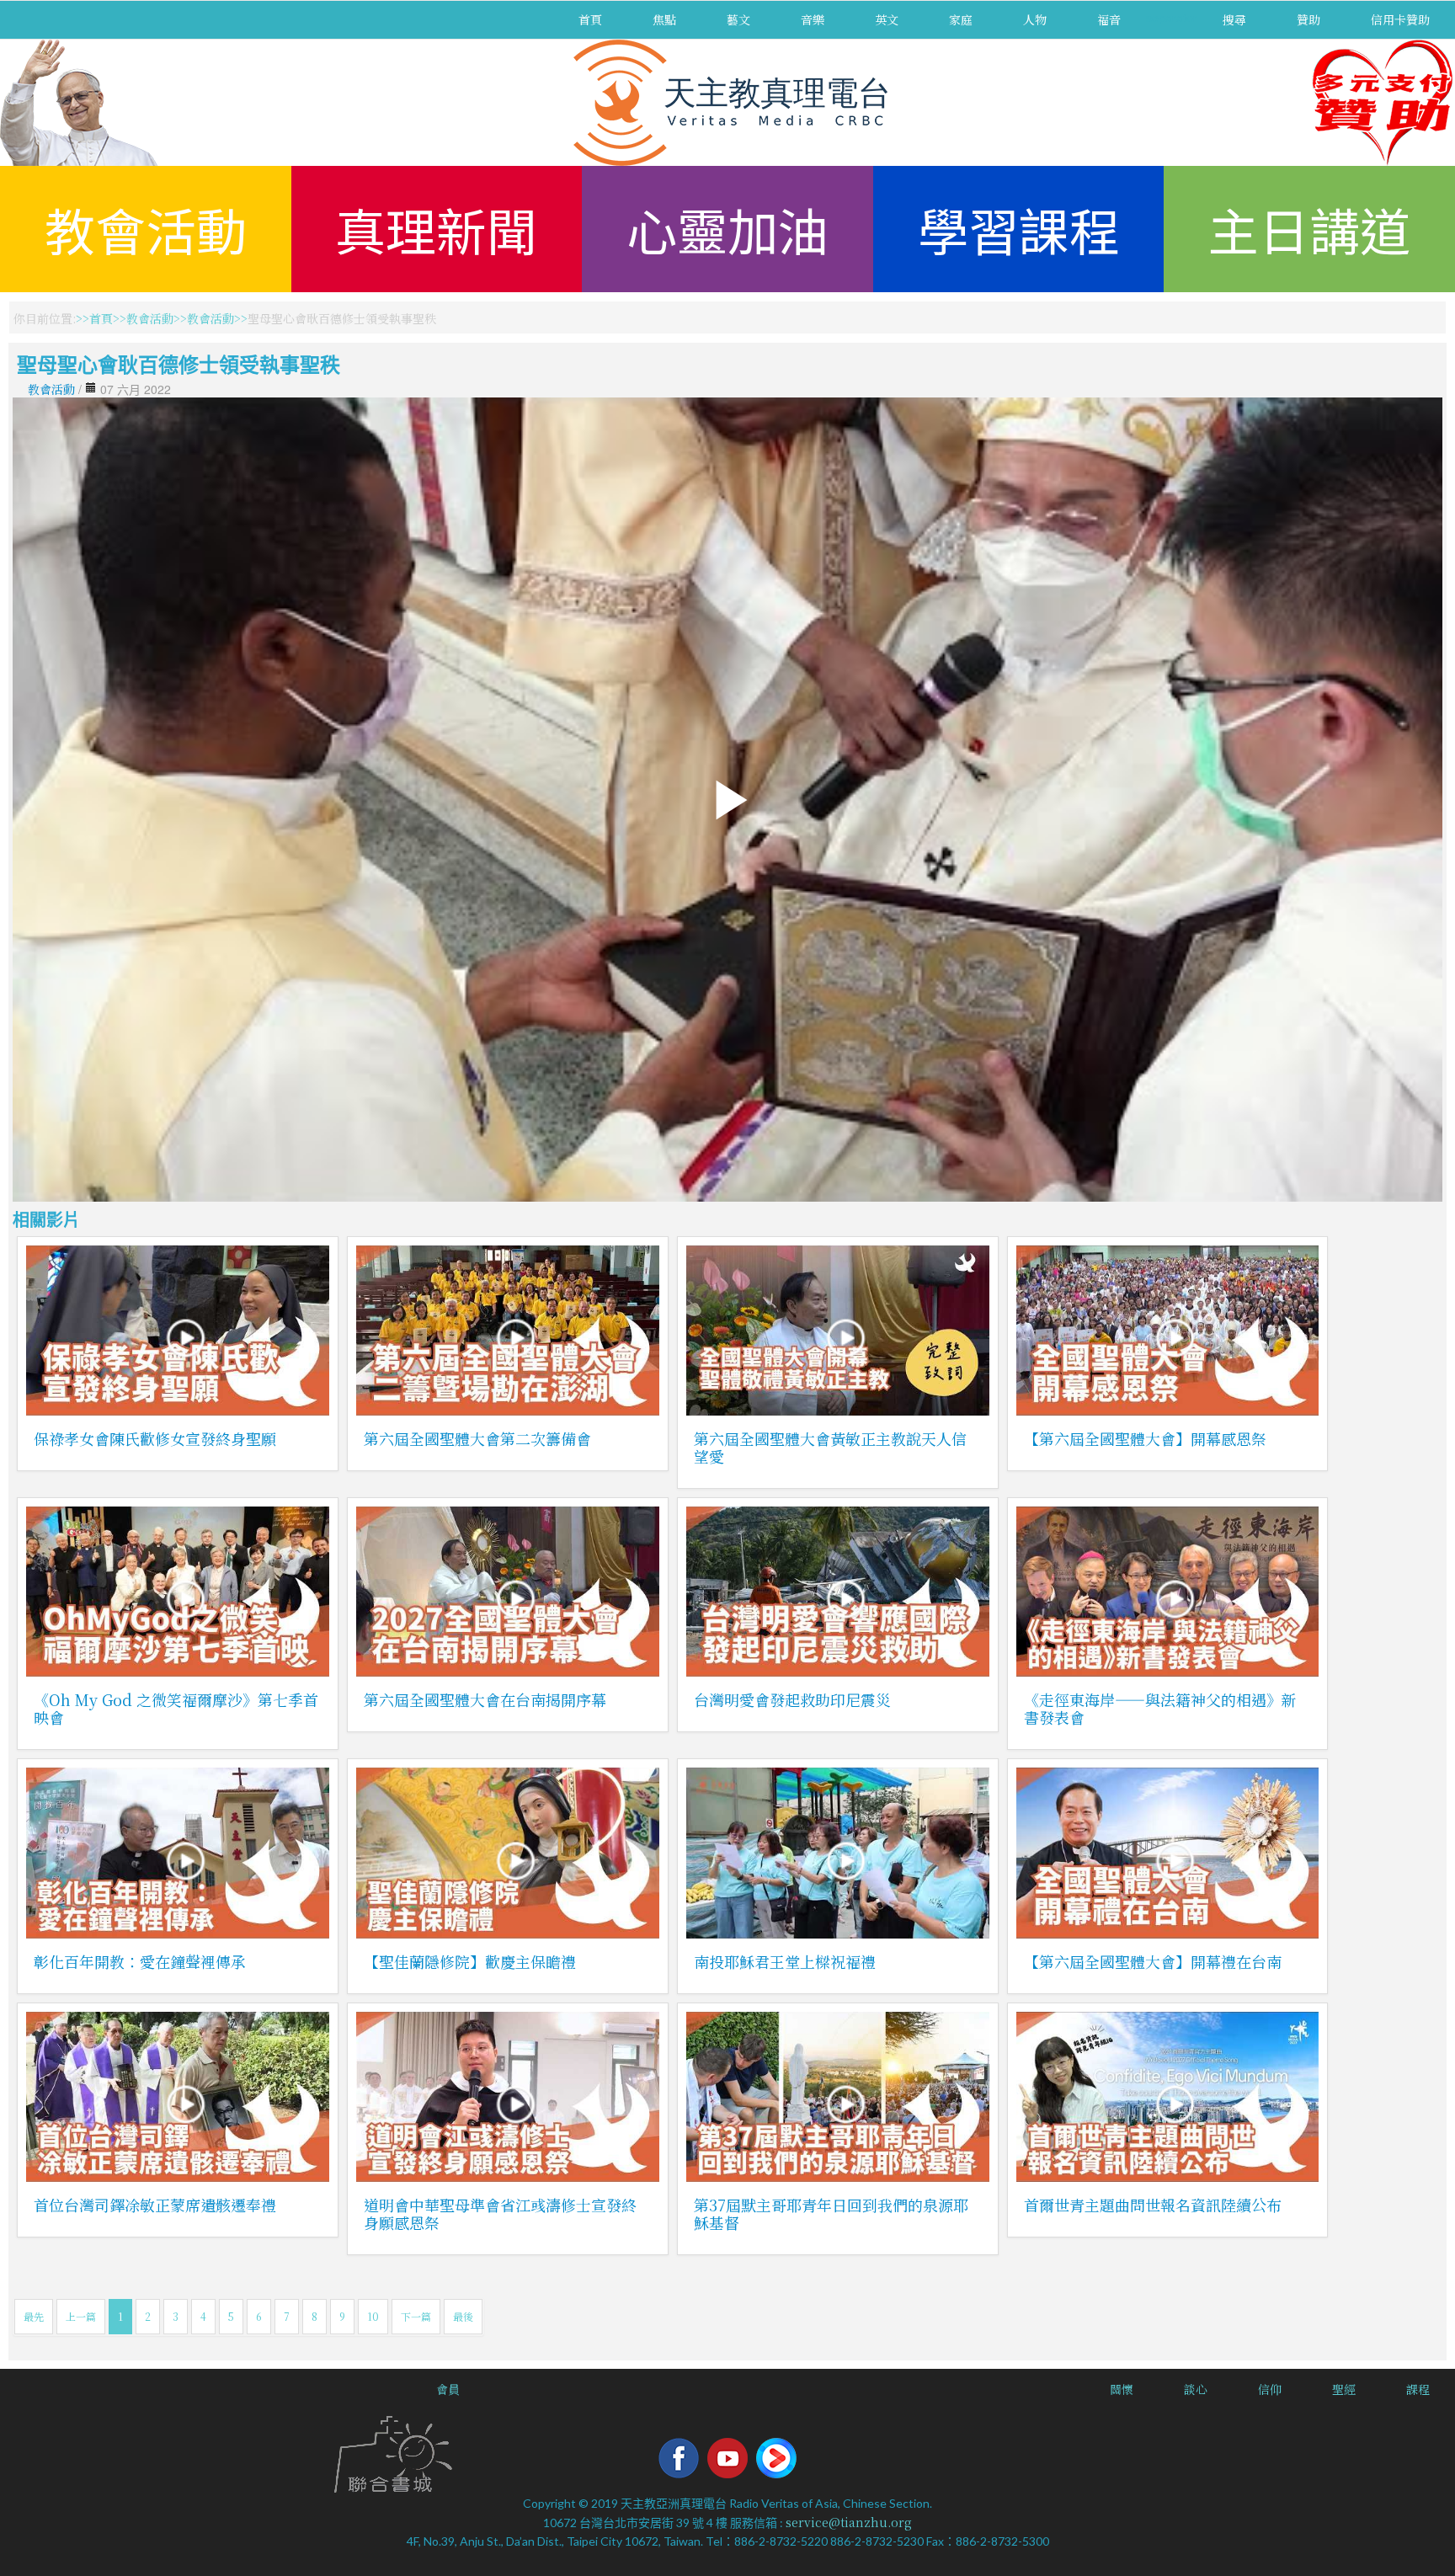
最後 (463, 2316)
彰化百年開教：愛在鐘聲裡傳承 (140, 1961)
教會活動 (146, 229)
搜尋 (1234, 19)
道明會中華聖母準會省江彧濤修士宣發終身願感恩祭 (500, 2213)
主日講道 (1309, 229)
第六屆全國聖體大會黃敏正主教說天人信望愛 (830, 1447)
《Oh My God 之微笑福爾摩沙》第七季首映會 (176, 1708)
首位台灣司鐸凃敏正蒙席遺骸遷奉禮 (155, 2205)
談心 (1196, 2389)
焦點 (664, 19)
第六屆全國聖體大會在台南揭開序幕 (485, 1699)
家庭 (961, 19)
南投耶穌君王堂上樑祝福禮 (785, 1961)
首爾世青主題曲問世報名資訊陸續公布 (1153, 2205)
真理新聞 (436, 229)
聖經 (1344, 2389)
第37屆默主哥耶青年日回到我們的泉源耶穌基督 (831, 2213)
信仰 (1270, 2389)
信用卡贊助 (1400, 19)
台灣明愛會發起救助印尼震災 (792, 1699)
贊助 (1308, 19)
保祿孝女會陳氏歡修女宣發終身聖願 (155, 1438)
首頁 (590, 19)
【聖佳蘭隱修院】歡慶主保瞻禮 (470, 1961)
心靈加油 (727, 229)
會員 (448, 2389)
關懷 (1122, 2389)
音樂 (813, 19)
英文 (887, 19)
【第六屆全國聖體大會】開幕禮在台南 (1153, 1961)
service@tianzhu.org (849, 2522)
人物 (1035, 19)
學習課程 (1019, 229)
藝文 (738, 19)
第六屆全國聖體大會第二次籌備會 (477, 1438)
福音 (1109, 19)
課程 (1418, 2389)
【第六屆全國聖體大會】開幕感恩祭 (1145, 1438)
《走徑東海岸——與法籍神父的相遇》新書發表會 (1160, 1708)
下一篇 (416, 2316)
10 (373, 2316)
